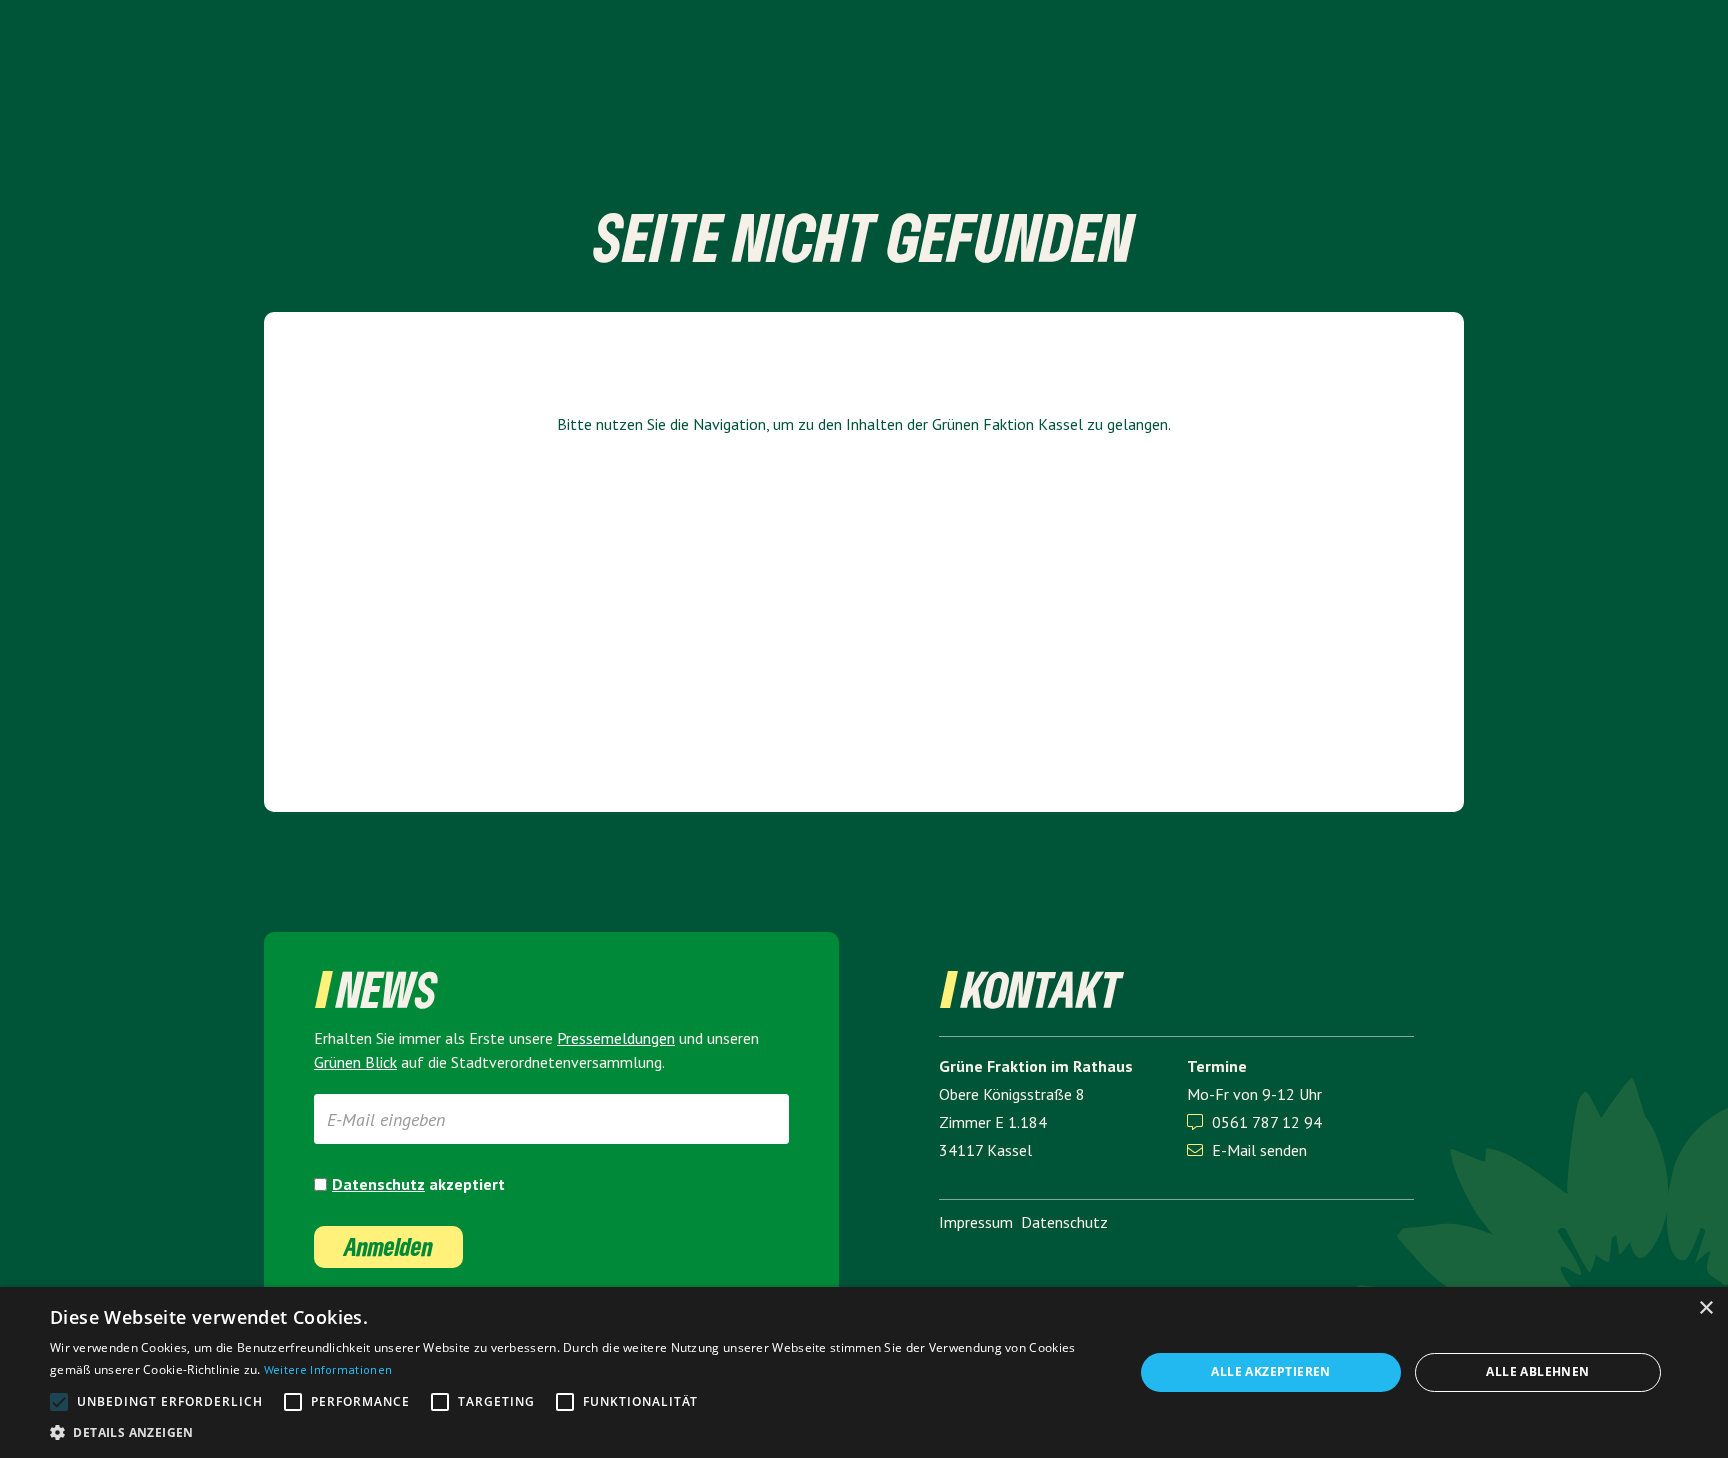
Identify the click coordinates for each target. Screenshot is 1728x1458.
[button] (576, 1432)
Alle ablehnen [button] (1537, 1371)
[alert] (864, 1372)
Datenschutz (378, 1184)
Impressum (976, 1222)
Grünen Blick (355, 1062)
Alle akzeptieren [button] (1270, 1371)
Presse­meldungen (616, 1038)
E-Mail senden (1247, 1150)
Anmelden (388, 1246)
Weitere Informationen (328, 1369)
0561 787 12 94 (1267, 1122)
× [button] (1705, 1308)
